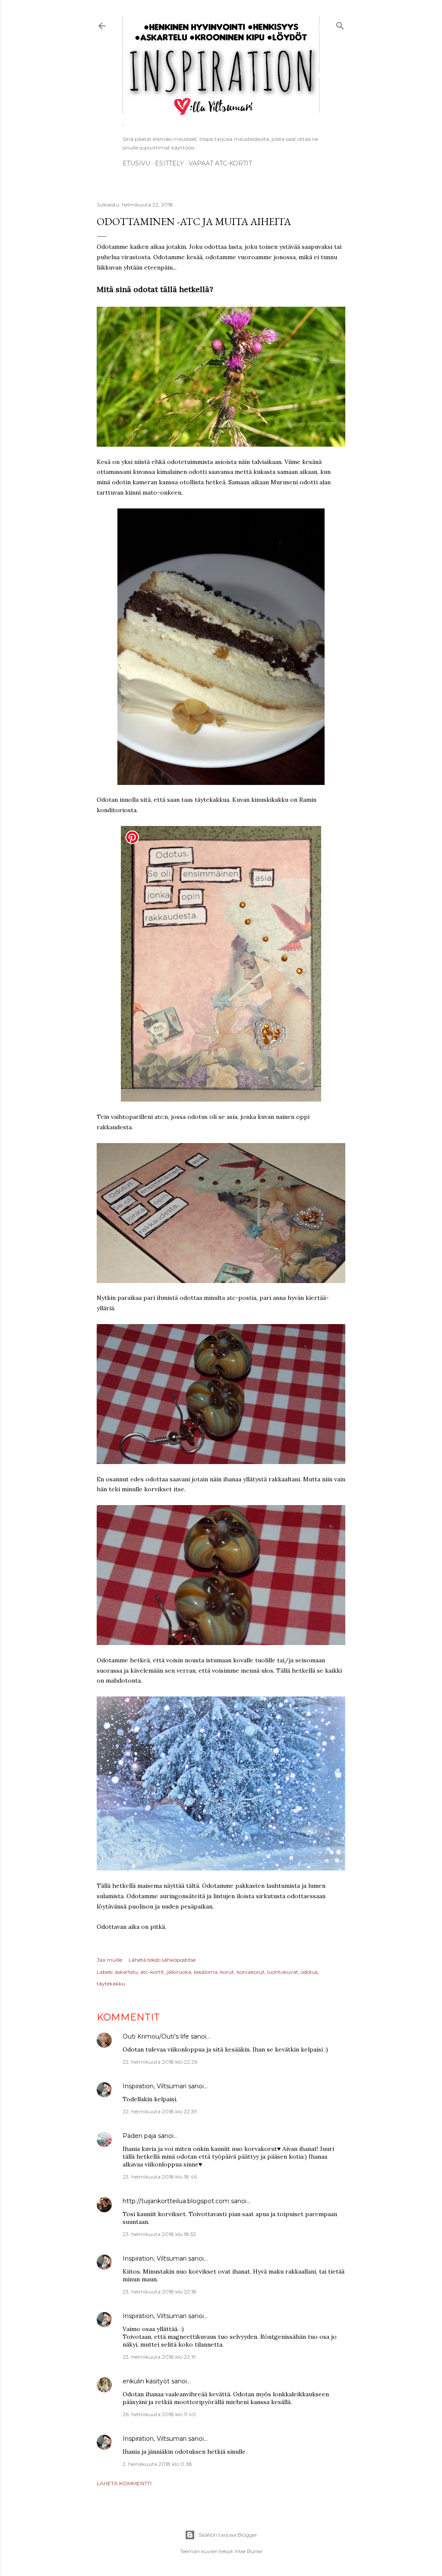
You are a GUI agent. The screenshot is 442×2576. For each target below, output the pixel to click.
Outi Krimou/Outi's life (156, 2036)
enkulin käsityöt (146, 2381)
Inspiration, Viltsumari (155, 2086)
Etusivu (136, 163)
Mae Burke (249, 2551)
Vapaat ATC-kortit (220, 163)
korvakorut (251, 1972)
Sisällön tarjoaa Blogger (228, 2535)
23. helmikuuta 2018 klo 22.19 (159, 2357)
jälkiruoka (179, 1972)
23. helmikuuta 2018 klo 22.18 (159, 2292)
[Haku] (340, 24)
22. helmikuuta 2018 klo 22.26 (160, 2062)
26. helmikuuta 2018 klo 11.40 (159, 2414)
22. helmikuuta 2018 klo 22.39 (160, 2111)
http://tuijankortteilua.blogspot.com (176, 2201)
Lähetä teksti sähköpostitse (162, 1960)
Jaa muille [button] (109, 1960)
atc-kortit (152, 1972)
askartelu (126, 1972)
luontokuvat (283, 1972)
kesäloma (206, 1972)
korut (227, 1972)
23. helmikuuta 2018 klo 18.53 (159, 2234)
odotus (309, 1972)
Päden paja (139, 2136)
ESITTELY (169, 163)
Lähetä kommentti (124, 2483)
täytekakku (111, 1984)
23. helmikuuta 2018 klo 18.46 (160, 2177)
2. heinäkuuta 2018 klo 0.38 (157, 2464)
